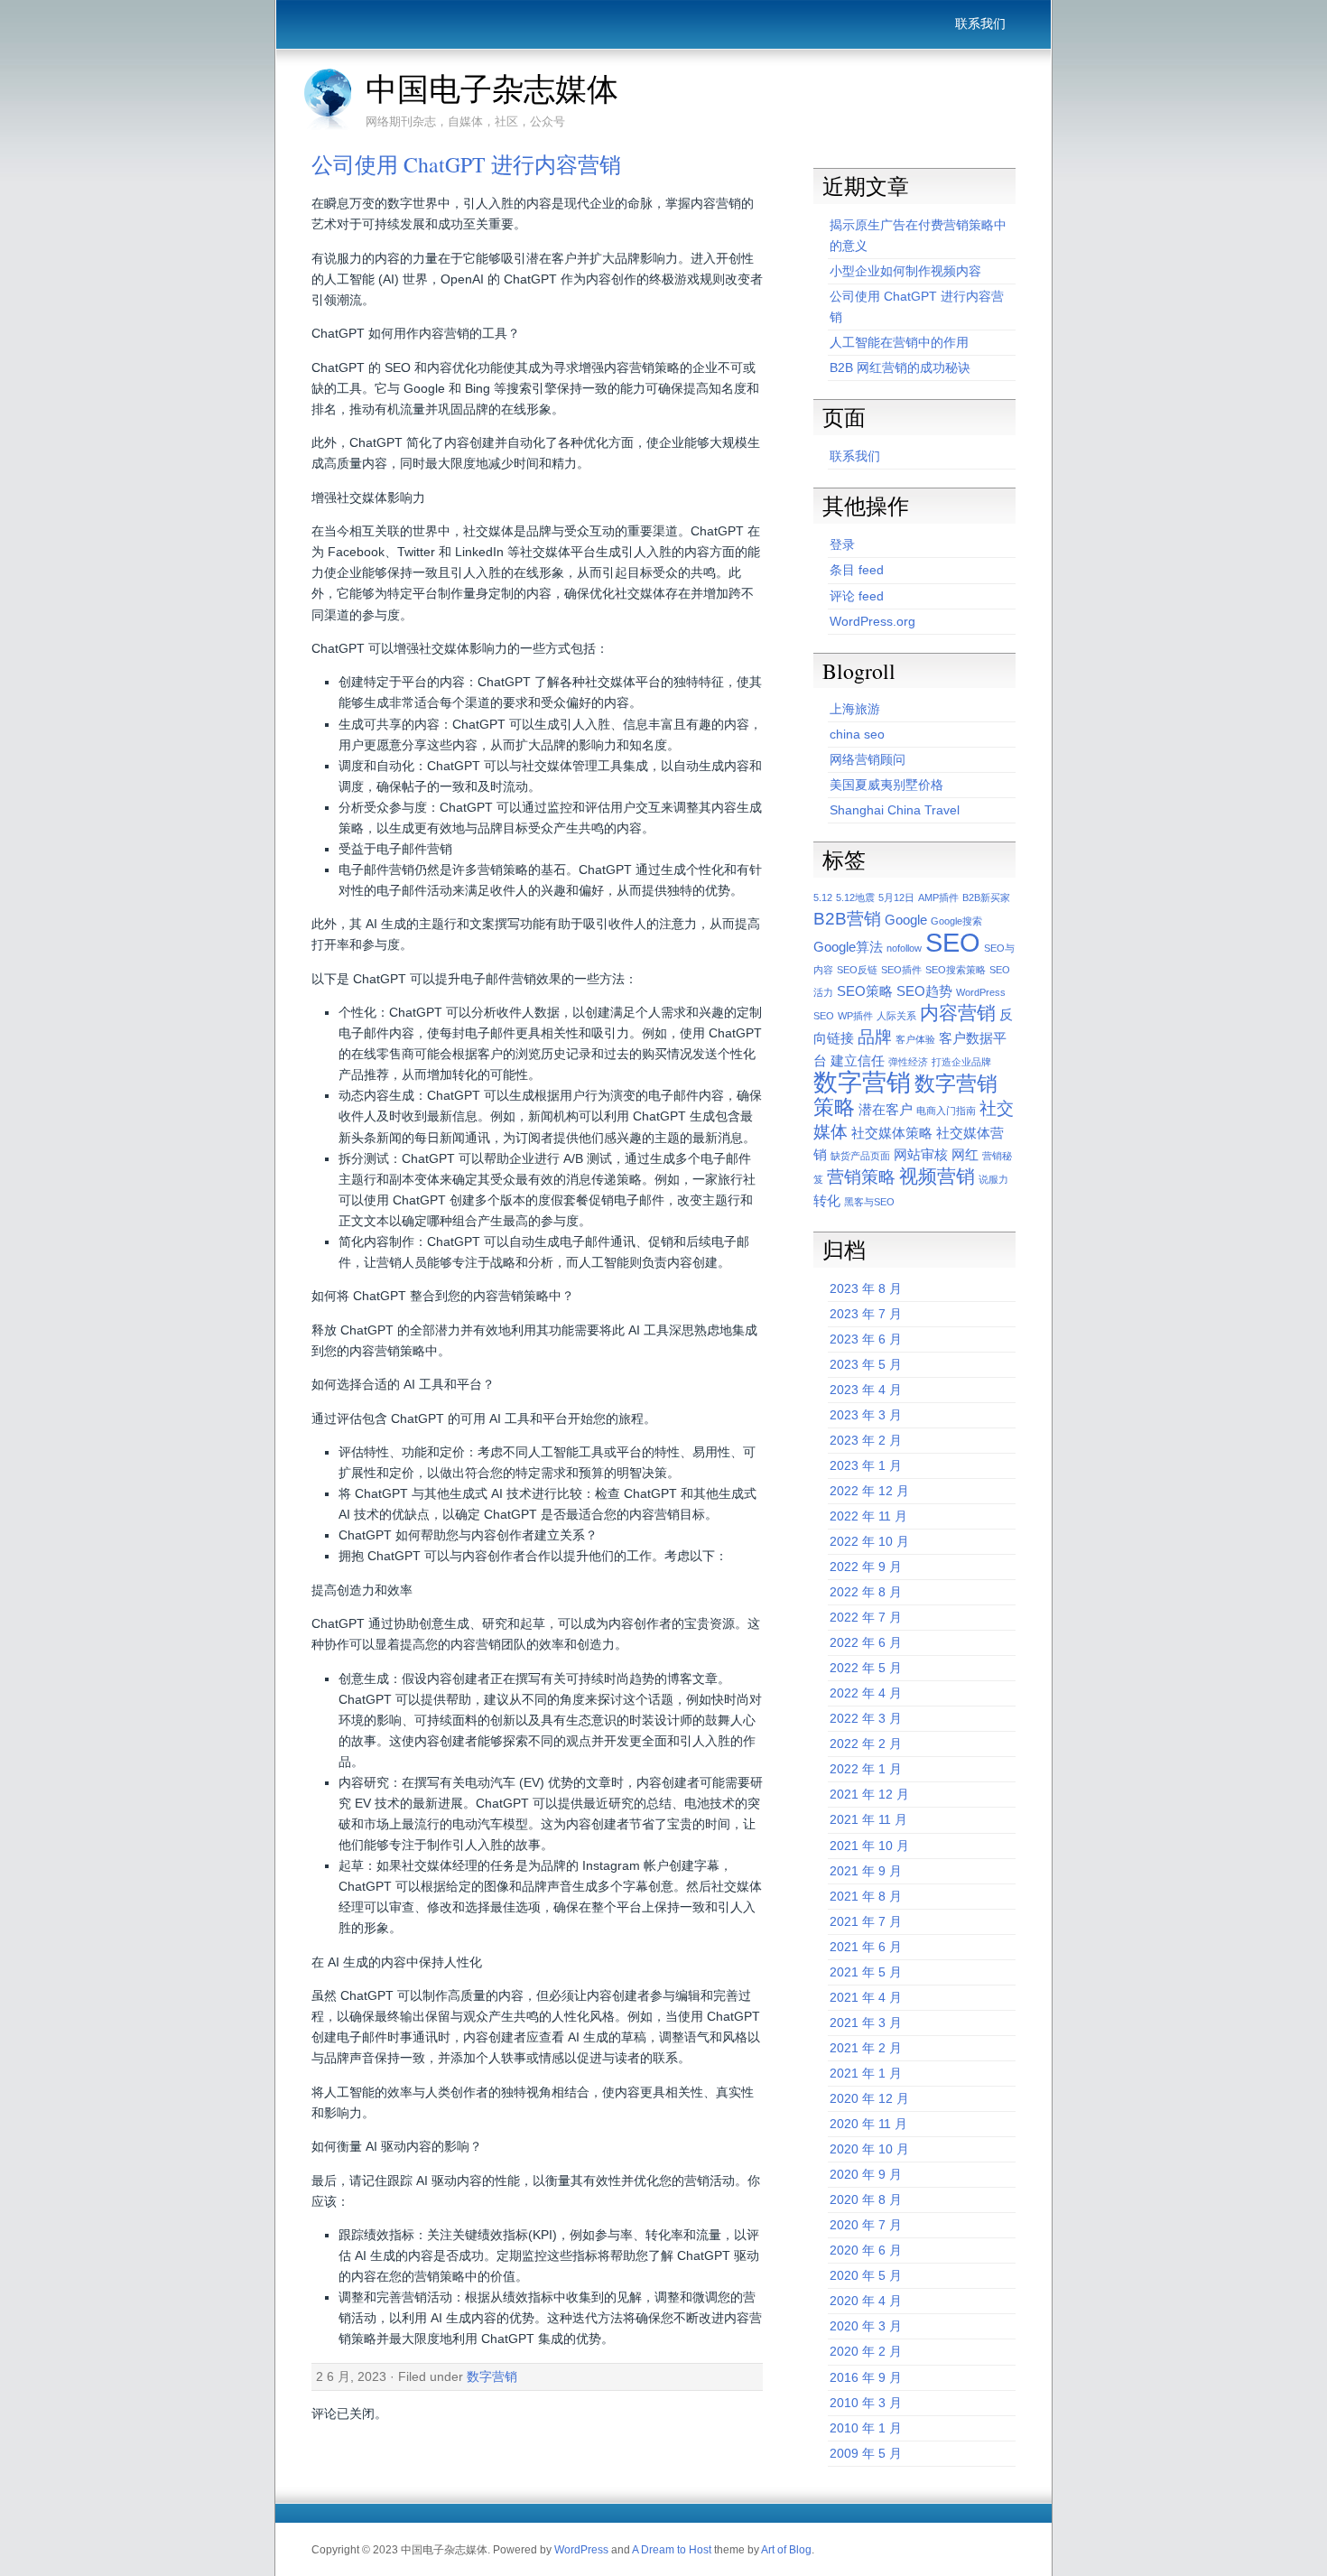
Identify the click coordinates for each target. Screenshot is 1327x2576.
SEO (953, 942)
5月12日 (896, 897)
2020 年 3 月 (866, 2326)
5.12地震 (855, 897)
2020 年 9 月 (866, 2174)
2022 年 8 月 (866, 1592)
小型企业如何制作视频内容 (905, 271)
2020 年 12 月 (869, 2098)
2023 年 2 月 (866, 1440)
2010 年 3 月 (866, 2403)
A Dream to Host (672, 2550)
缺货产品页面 (860, 1156)
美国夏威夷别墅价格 (886, 785)
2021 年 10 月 (869, 1846)
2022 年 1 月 (866, 1769)
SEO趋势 (924, 991)
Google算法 (848, 947)
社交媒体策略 (892, 1133)
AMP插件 (938, 897)
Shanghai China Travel (895, 810)
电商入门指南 (946, 1111)
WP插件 (855, 1016)
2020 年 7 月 (866, 2225)
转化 (827, 1200)
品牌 (875, 1037)
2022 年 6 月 (866, 1642)
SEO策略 (865, 991)
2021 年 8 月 (866, 1896)
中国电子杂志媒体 (492, 88)
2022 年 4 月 (866, 1693)
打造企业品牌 (961, 1062)
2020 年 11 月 (868, 2124)
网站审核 (921, 1154)
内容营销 (958, 1013)
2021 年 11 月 (868, 1819)
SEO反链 (857, 970)
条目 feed (857, 570)
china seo (857, 734)
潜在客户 (886, 1109)
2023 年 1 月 (866, 1465)
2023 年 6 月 (866, 1339)
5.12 (823, 897)
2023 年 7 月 (866, 1314)
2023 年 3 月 (866, 1415)
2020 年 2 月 (866, 2351)
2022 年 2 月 (866, 1744)
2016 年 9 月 (866, 2377)
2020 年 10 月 (869, 2149)
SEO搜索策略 (956, 970)
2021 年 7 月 (866, 1921)
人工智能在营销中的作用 (899, 342)
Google (906, 920)
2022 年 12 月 (869, 1491)
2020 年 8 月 (866, 2199)
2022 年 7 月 (866, 1617)
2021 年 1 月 (866, 2073)
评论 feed (857, 596)
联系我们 (980, 23)
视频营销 (937, 1176)
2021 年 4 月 (866, 1997)
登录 (842, 544)
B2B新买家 (986, 897)
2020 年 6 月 (866, 2250)
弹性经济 (908, 1062)
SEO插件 (901, 970)
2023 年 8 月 (866, 1288)
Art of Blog (786, 2550)
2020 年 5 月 (866, 2275)
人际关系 (896, 1016)
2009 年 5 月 (866, 2453)
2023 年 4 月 (866, 1390)
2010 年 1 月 (866, 2428)
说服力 (993, 1179)
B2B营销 (847, 919)
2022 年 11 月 (868, 1516)
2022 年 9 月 (866, 1567)
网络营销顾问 (868, 759)
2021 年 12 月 (869, 1794)
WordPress (581, 2550)
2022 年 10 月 (869, 1541)
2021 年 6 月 (866, 1947)
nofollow (904, 948)
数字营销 (492, 2376)
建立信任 (858, 1060)
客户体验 (915, 1039)
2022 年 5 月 (866, 1668)
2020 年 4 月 (866, 2301)
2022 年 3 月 (866, 1718)
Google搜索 (956, 921)
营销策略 (861, 1177)
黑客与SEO (869, 1202)
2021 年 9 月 (866, 1871)
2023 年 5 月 (866, 1364)
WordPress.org (872, 621)
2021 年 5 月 (866, 1972)
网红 (965, 1154)
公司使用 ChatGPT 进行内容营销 (466, 164)
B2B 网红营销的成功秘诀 (900, 367)
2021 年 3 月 (866, 2023)
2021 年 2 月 (866, 2048)
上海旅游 (855, 709)
